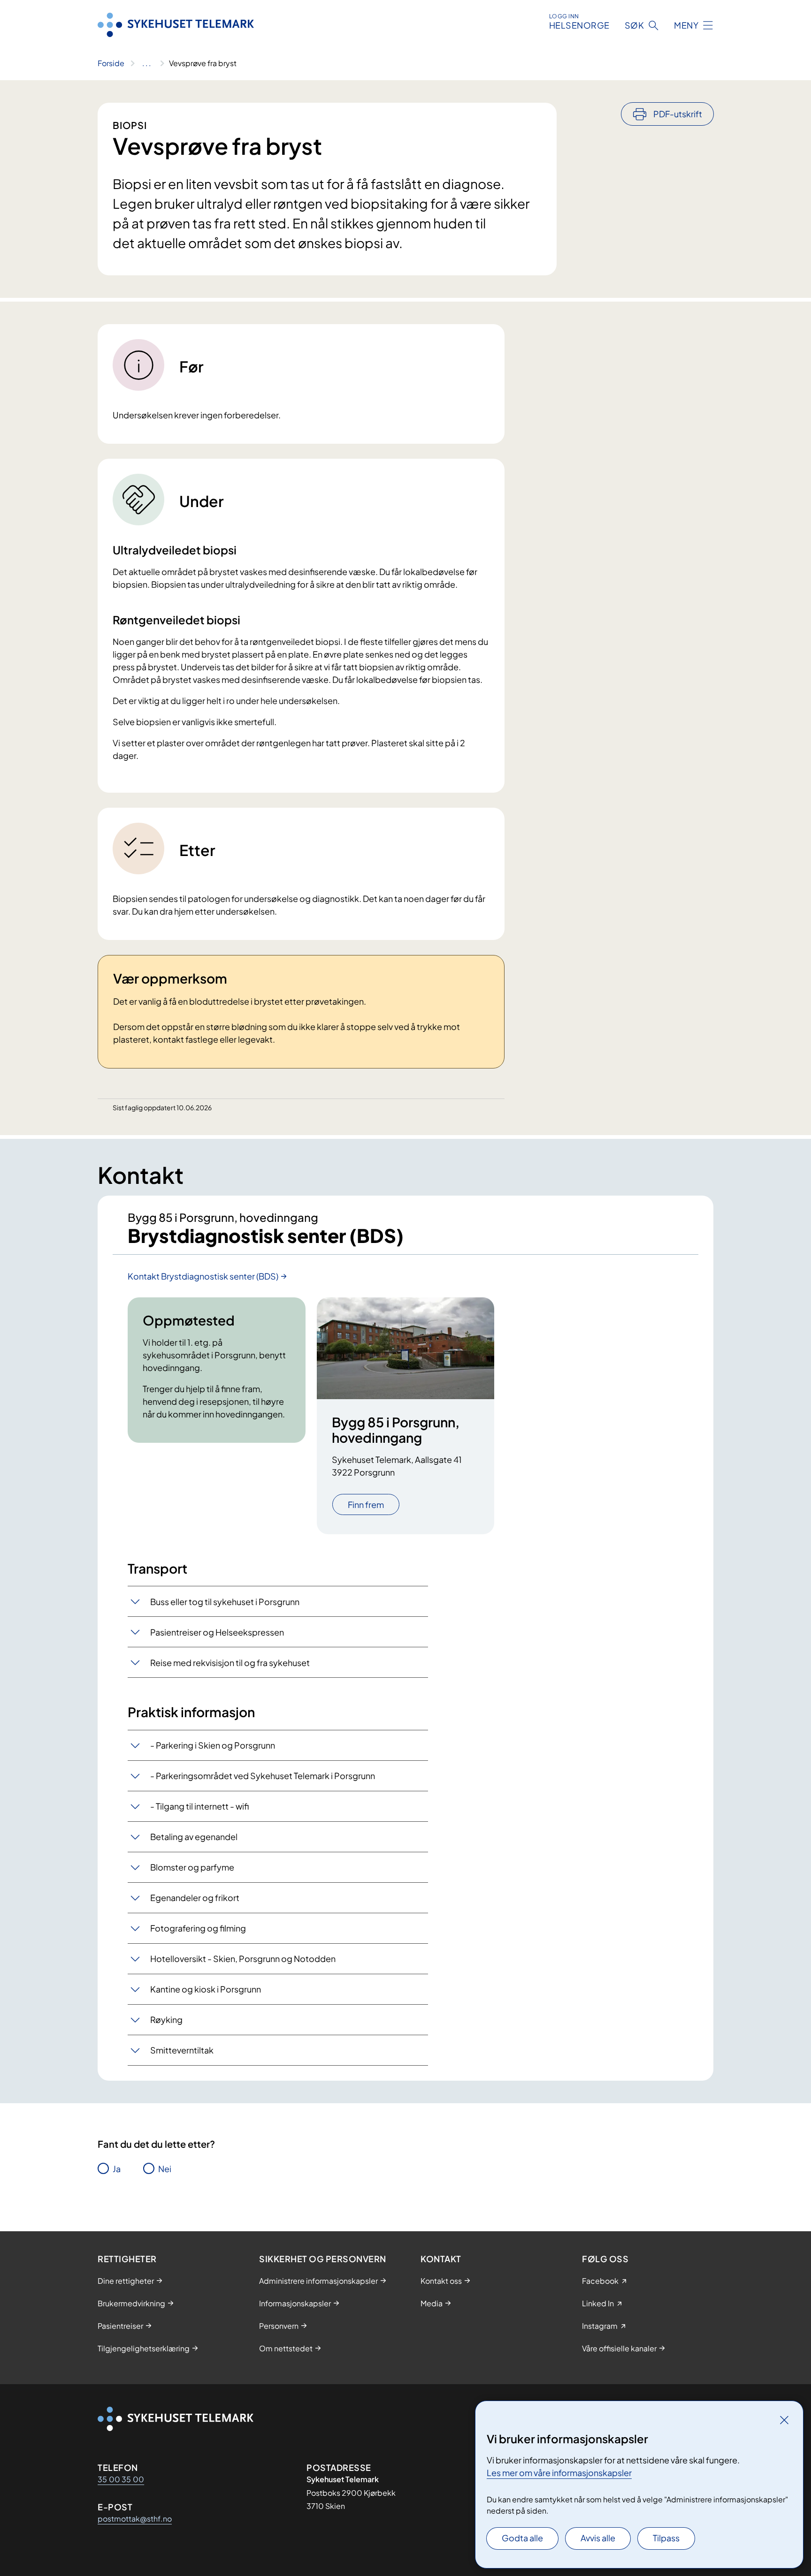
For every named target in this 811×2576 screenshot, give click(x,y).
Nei (165, 2169)
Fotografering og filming (198, 1928)
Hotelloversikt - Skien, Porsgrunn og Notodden (243, 1959)
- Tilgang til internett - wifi (199, 1806)
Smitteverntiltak (182, 2050)
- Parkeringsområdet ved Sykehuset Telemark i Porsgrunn (263, 1776)
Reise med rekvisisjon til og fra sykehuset (230, 1663)
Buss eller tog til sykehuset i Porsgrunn (225, 1602)
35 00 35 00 (121, 2479)
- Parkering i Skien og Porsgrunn (213, 1745)
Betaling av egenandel (194, 1837)
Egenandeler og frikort (195, 1898)
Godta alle (522, 2538)
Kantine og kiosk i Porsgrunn (206, 1989)
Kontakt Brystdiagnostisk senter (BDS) (203, 1276)
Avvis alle (598, 2538)
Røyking (166, 2019)
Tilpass (666, 2538)
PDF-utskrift (678, 114)
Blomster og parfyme (192, 1867)
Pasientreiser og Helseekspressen (217, 1632)
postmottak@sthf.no (135, 2519)
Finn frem (366, 1504)
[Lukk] (784, 2420)
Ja (117, 2169)
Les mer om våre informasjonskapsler (559, 2473)
